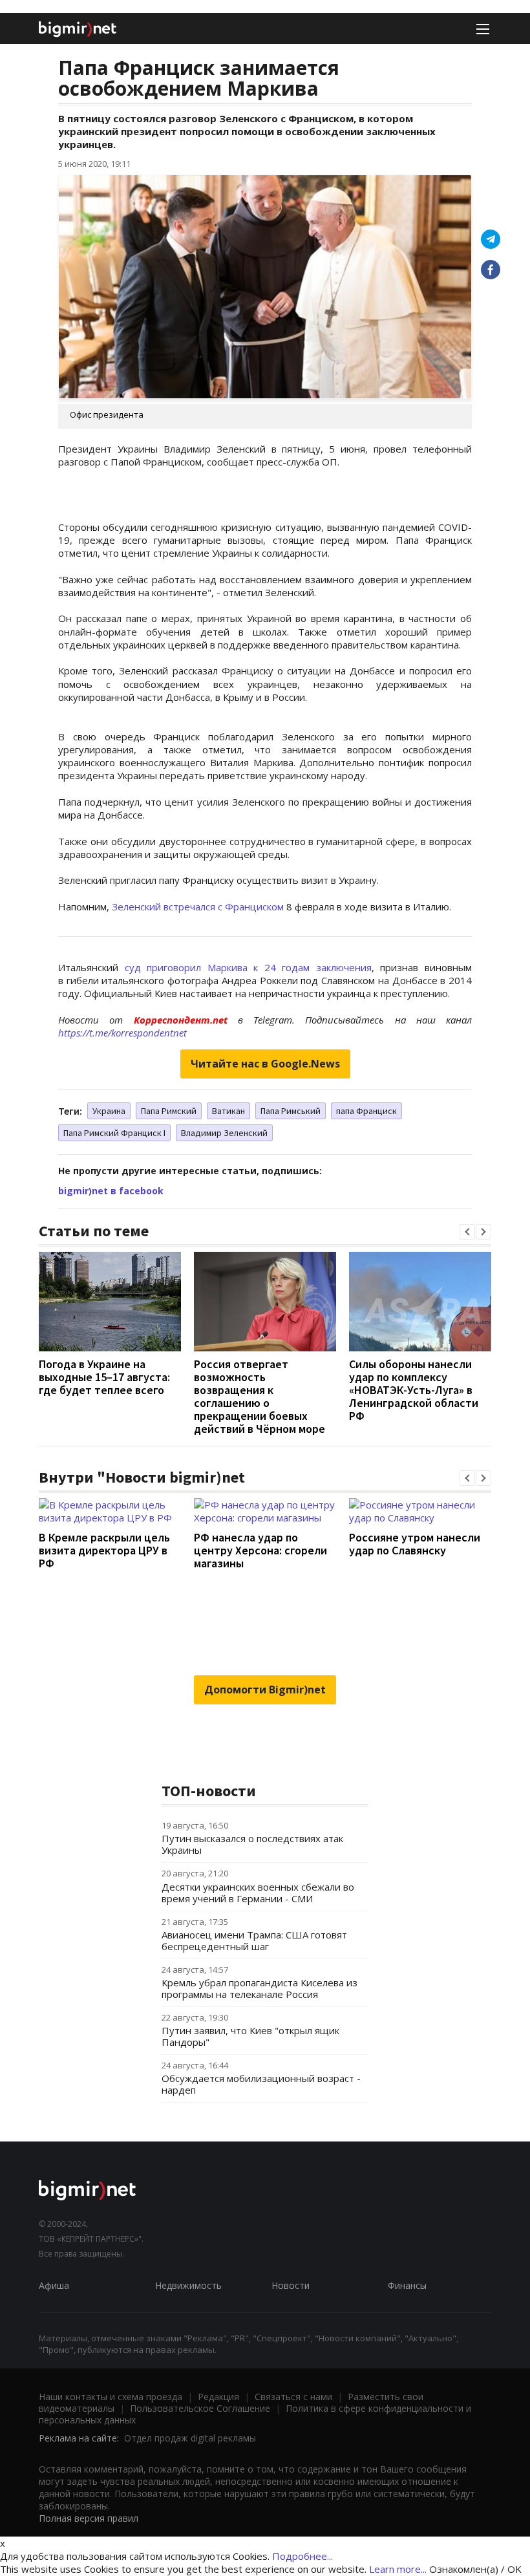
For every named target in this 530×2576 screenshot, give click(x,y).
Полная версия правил (89, 2518)
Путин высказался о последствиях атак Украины (252, 1844)
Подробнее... (302, 2556)
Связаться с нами (293, 2397)
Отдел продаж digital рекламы (190, 2438)
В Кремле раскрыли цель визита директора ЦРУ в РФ (104, 1550)
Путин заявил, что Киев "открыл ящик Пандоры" (250, 2036)
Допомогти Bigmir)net (265, 1690)
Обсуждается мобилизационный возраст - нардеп (261, 2084)
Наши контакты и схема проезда (111, 2397)
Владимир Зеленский (224, 1133)
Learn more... (398, 2569)
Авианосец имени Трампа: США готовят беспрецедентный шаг (254, 1940)
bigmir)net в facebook (111, 1191)
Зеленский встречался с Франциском (198, 907)
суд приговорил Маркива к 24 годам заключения (248, 967)
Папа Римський (291, 1111)
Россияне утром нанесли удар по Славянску (415, 1544)
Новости (291, 2285)
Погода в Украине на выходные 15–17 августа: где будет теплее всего (104, 1377)
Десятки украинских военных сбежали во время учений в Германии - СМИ (258, 1893)
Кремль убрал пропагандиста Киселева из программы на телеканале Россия (260, 1988)
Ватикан (228, 1111)
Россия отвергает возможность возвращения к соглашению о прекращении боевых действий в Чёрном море (260, 1396)
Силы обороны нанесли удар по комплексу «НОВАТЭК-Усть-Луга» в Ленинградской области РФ (414, 1390)
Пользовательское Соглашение (200, 2408)
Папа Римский (169, 1111)
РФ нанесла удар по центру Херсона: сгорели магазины (260, 1550)
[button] (467, 1232)
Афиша (54, 2285)
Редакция (218, 2397)
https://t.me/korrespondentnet (122, 1033)
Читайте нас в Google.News (265, 1064)
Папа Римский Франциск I (114, 1133)
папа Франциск (366, 1111)
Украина (109, 1111)
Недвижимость (188, 2285)
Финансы (407, 2285)
